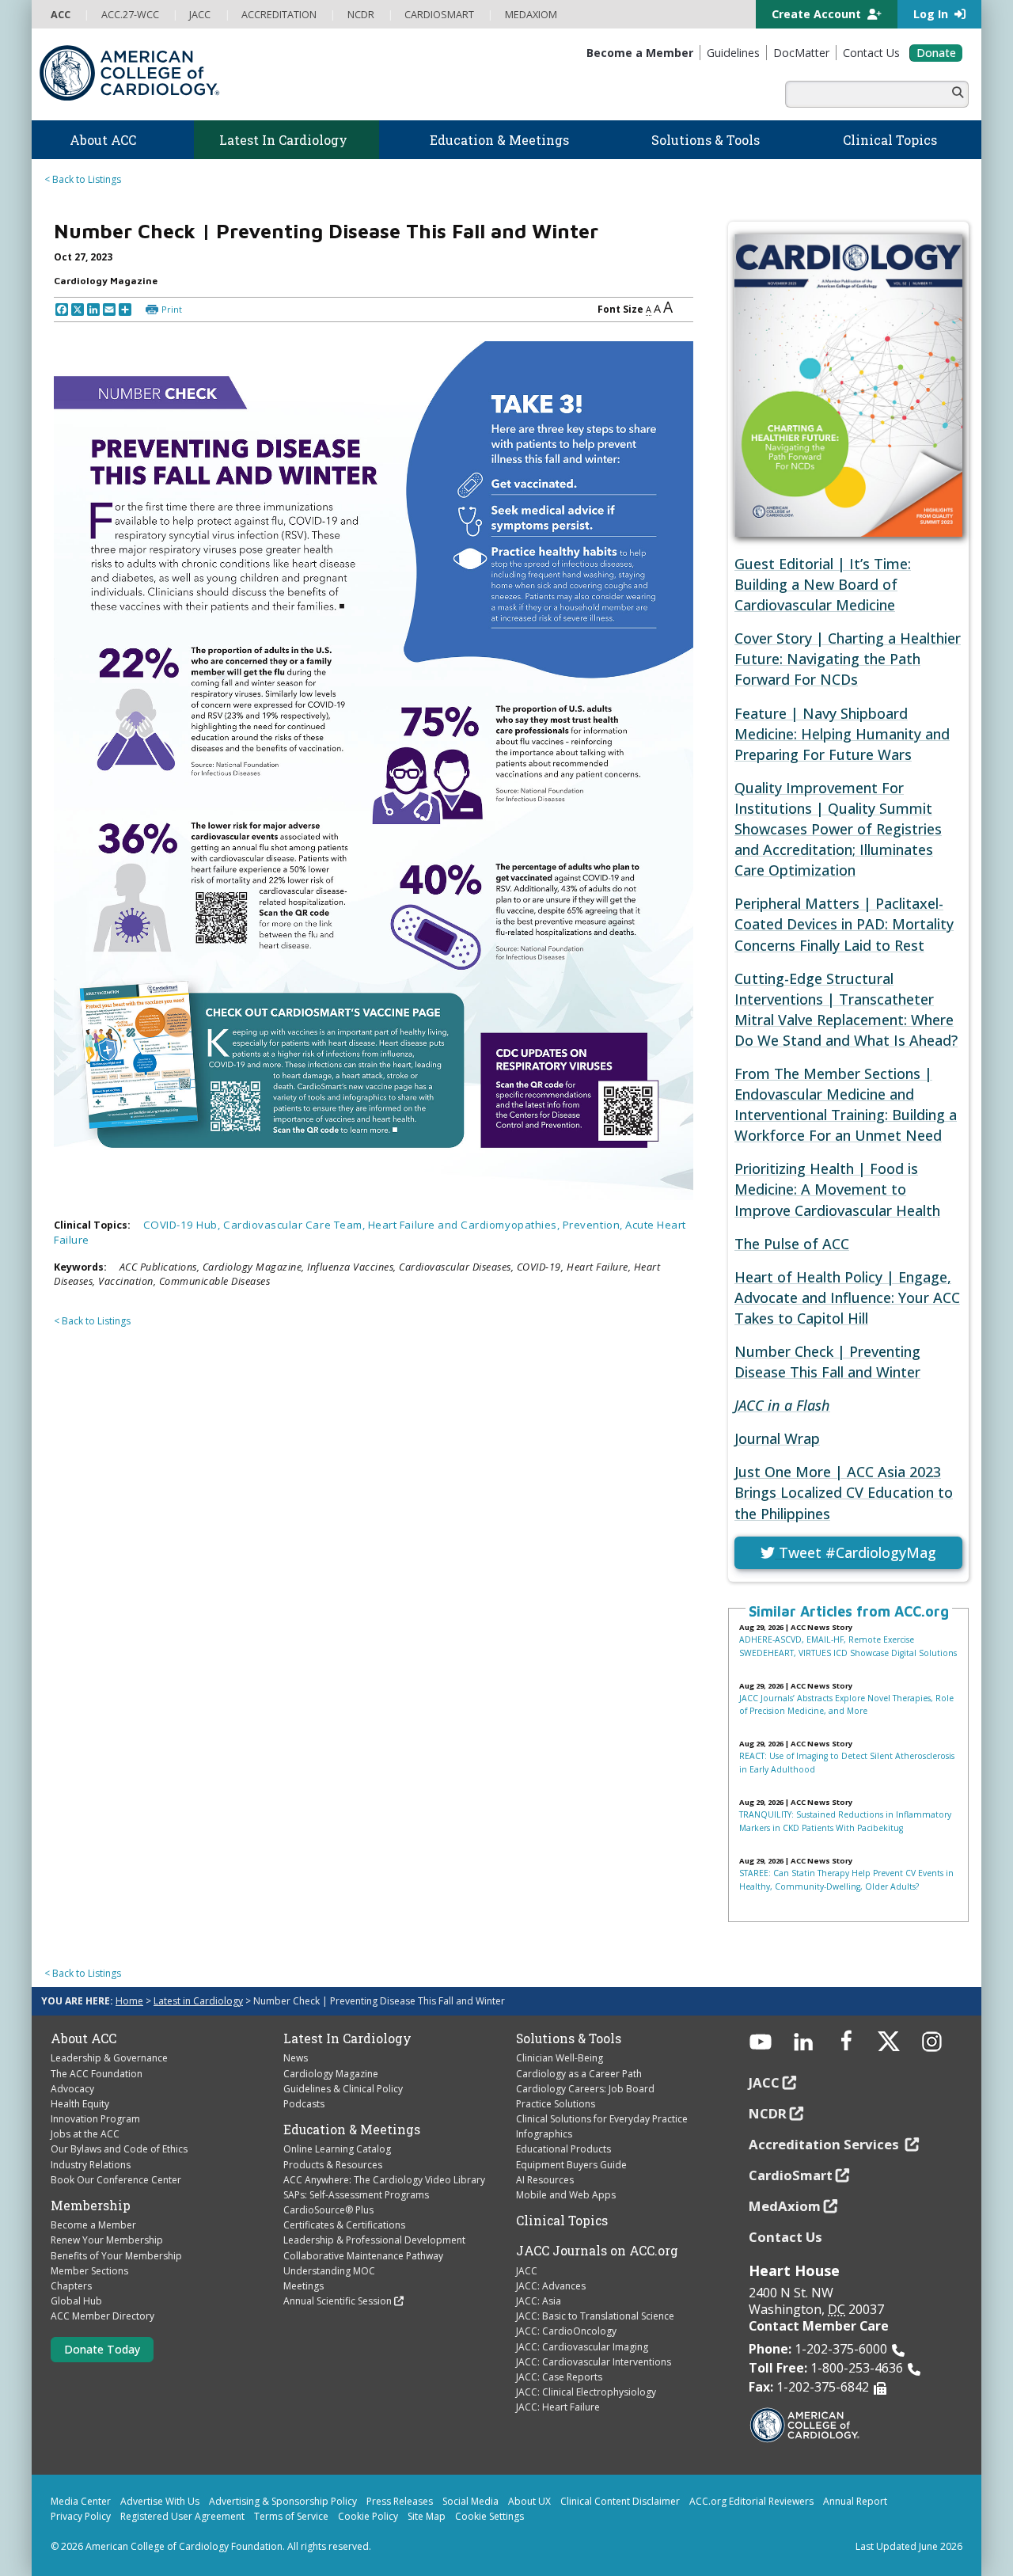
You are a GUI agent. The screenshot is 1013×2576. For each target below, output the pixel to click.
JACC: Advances (551, 2286)
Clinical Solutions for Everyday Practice (602, 2119)
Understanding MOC (329, 2271)
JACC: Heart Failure (558, 2407)
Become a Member (93, 2225)
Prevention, (594, 1225)
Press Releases (400, 2501)
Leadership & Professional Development (374, 2240)
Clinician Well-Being (560, 2058)
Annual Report (855, 2501)
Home (129, 2001)
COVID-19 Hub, (183, 1225)
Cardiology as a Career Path (579, 2074)
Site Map (427, 2516)
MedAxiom (785, 2206)
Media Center (81, 2501)
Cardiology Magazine (331, 2074)
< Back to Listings (83, 179)
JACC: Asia (539, 2301)
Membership (91, 2206)
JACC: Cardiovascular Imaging (582, 2347)
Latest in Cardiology (198, 2001)
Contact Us (785, 2237)
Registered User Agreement (182, 2516)
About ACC (83, 2038)
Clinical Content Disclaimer (620, 2501)
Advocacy (72, 2089)
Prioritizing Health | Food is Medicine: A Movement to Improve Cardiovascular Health (837, 1189)
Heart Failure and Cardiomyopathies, (465, 1225)
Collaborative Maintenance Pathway (363, 2256)
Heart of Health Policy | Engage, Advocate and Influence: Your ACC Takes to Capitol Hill (847, 1297)
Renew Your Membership (107, 2240)
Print (172, 309)
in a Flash (782, 1405)
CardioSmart (791, 2175)
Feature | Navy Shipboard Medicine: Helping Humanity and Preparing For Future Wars (842, 734)
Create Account (818, 14)
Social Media (470, 2501)
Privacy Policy (81, 2516)
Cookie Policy (368, 2516)
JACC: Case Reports (559, 2377)
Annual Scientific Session (338, 2301)
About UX (529, 2501)
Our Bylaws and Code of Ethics (119, 2149)
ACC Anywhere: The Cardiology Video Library (384, 2180)
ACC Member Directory (102, 2316)
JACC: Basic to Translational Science (595, 2316)
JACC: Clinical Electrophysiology (586, 2392)
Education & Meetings (352, 2130)
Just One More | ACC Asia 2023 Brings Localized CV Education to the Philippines (844, 1492)
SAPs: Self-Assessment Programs (356, 2195)
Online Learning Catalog (337, 2149)
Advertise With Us (160, 2501)
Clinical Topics (562, 2221)
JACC (527, 2271)
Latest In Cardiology (347, 2038)
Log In (932, 14)
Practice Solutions (556, 2104)
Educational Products (563, 2149)
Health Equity (80, 2104)
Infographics (544, 2134)
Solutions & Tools (569, 2038)
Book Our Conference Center (116, 2180)
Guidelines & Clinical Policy (343, 2089)
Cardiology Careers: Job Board (585, 2089)
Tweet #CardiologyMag (856, 1552)
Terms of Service (291, 2516)
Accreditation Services (825, 2144)
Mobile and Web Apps (566, 2195)
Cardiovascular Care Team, (296, 1225)
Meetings (304, 2286)
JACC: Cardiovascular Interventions (594, 2362)
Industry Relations (91, 2165)
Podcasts (304, 2104)
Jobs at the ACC (85, 2134)
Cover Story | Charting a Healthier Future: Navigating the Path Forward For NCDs (848, 659)
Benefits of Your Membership (116, 2256)
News (296, 2058)
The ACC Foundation (97, 2074)
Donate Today (102, 2349)
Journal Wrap (777, 1438)
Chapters (71, 2286)
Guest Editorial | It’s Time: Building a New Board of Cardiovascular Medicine (823, 584)
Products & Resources (333, 2165)
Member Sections (89, 2271)
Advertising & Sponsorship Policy (283, 2501)
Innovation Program (95, 2119)
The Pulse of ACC (792, 1244)
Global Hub (76, 2301)
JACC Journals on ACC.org (597, 2251)
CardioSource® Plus (328, 2210)
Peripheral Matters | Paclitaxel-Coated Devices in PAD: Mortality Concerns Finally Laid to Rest (844, 924)
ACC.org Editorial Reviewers (751, 2501)
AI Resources (545, 2180)
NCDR (768, 2113)
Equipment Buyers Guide (571, 2165)
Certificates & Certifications (344, 2225)
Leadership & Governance (109, 2058)
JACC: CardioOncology (566, 2331)
